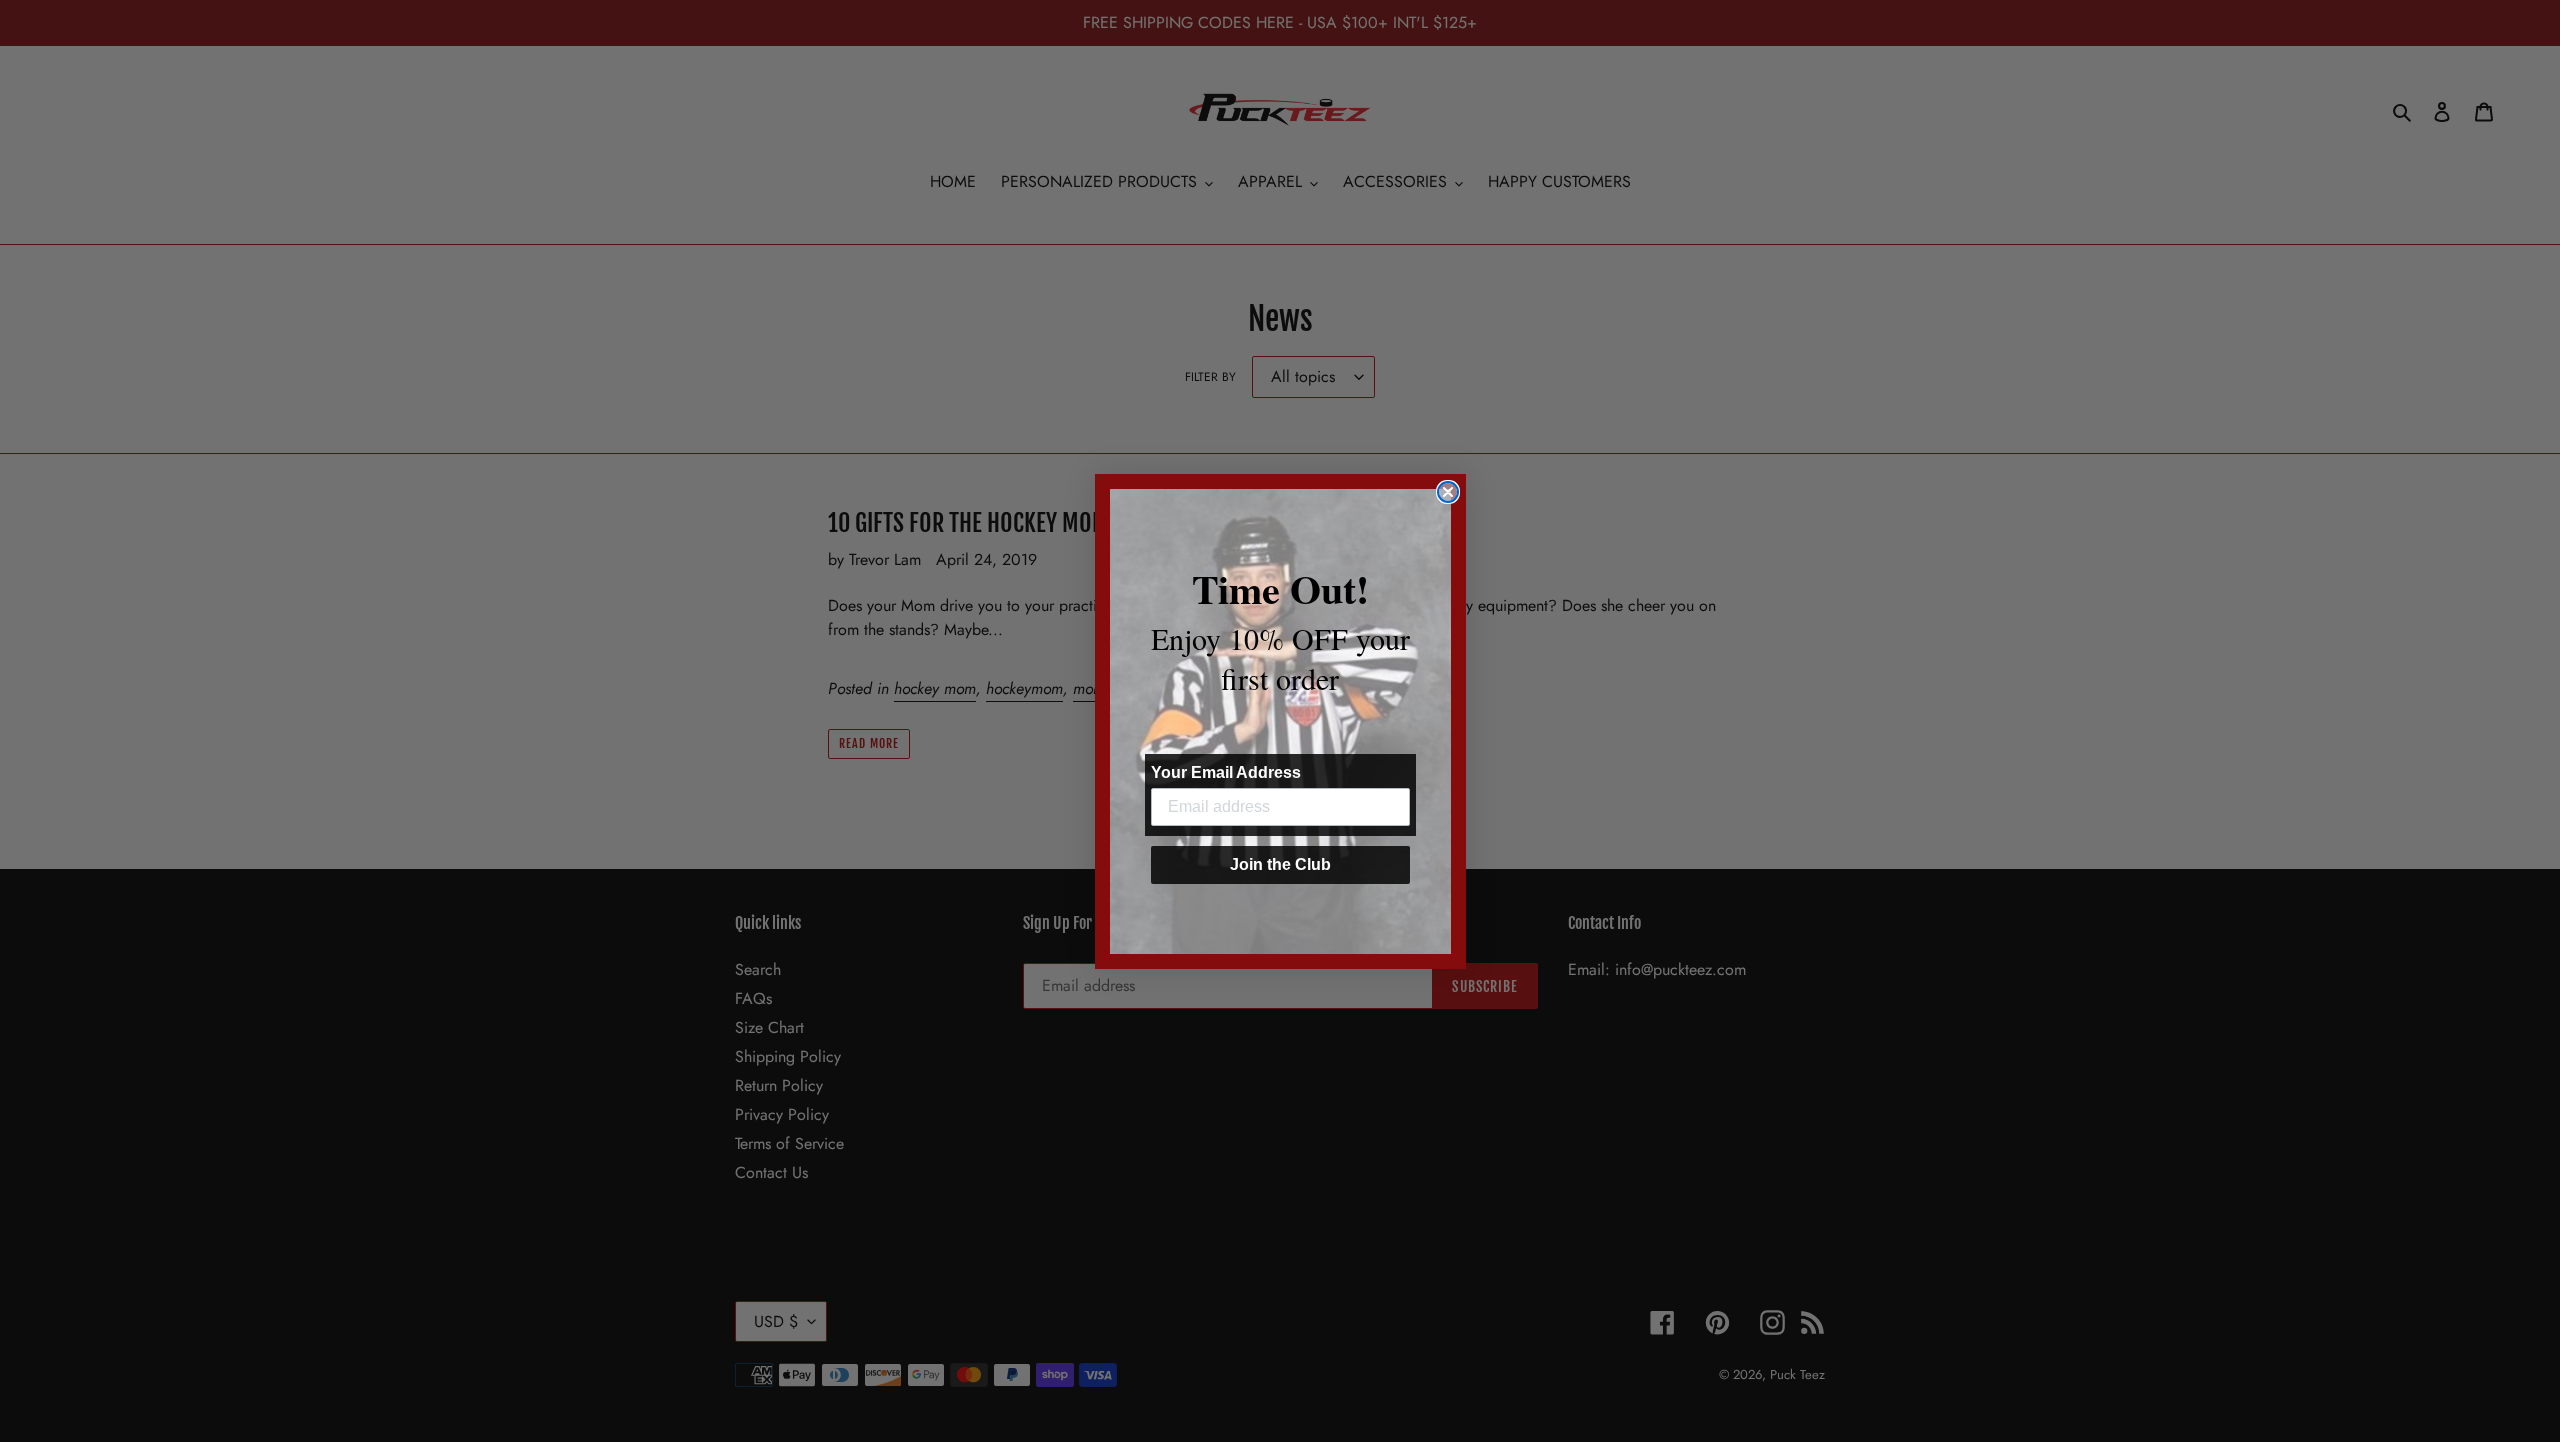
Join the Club (1280, 864)
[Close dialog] (1448, 492)
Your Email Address (1226, 772)
